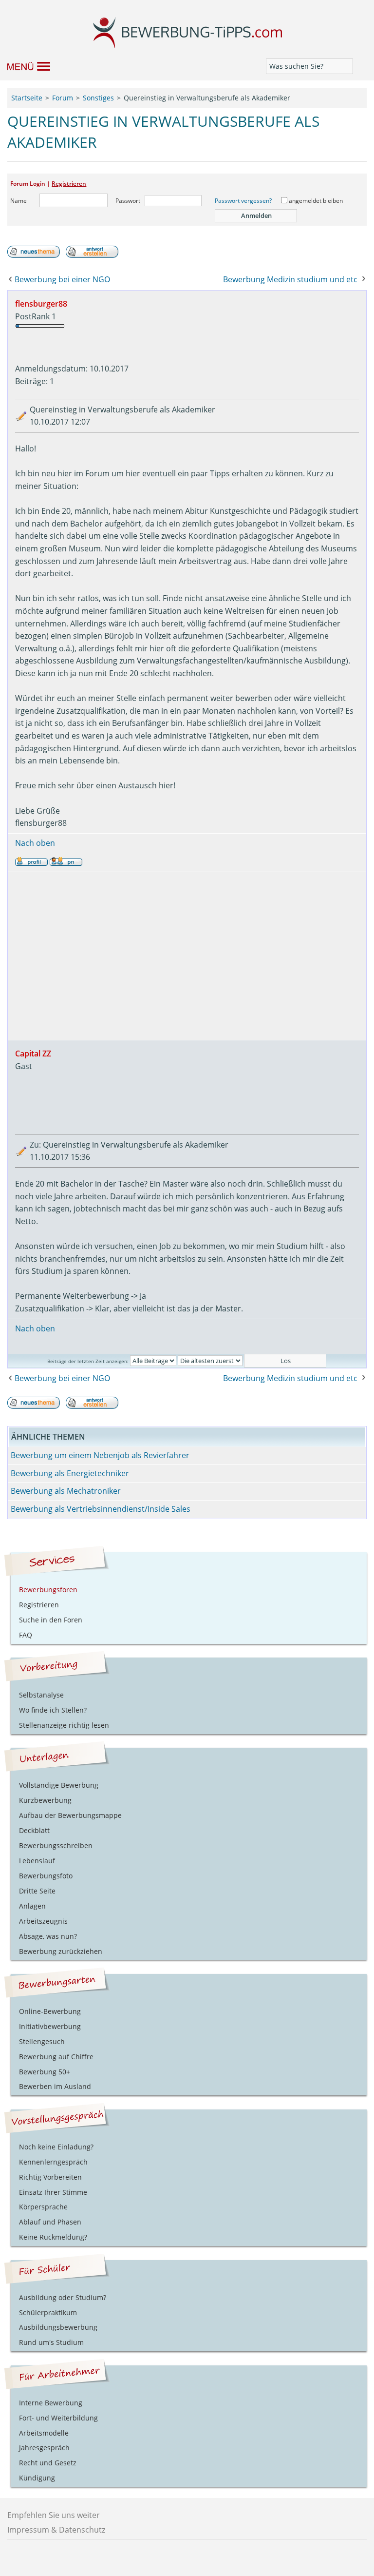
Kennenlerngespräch (53, 2162)
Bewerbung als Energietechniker (70, 1473)
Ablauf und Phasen (50, 2222)
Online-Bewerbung (50, 2011)
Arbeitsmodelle (44, 2433)
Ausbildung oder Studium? (63, 2297)
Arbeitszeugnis (43, 1921)
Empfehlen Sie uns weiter (54, 2515)
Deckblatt (34, 1830)
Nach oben (35, 843)
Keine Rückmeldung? (53, 2237)
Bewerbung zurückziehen (61, 1951)
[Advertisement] (187, 956)
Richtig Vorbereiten (50, 2177)
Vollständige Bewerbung (59, 1785)
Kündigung (37, 2478)
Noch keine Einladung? (56, 2147)
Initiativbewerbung (50, 2026)
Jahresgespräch (44, 2448)
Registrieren (69, 184)
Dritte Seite (37, 1891)
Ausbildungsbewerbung (58, 2327)
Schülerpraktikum (48, 2313)
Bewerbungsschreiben (56, 1845)
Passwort (128, 201)
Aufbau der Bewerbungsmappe (70, 1815)
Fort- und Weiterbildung (58, 2418)
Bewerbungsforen (48, 1590)
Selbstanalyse (41, 1695)
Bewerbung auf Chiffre (56, 2057)
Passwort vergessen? (243, 201)
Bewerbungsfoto (46, 1876)
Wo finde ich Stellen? (53, 1710)
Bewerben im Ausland (55, 2086)
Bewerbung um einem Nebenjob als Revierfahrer (100, 1455)
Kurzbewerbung (45, 1800)
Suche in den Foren (51, 1620)
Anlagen (32, 1906)
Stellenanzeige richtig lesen (64, 1725)
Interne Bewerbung (51, 2403)
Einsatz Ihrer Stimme (53, 2192)
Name (19, 201)
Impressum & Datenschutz (56, 2530)
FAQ (26, 1635)
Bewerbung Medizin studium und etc (290, 279)
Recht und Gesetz (48, 2463)
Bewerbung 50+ (45, 2072)
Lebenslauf (37, 1861)
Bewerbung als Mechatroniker (66, 1491)
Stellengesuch (42, 2041)
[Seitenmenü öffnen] (24, 66)
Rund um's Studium (51, 2342)
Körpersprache (43, 2207)
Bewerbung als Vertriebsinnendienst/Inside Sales (101, 1509)
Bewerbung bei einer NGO (62, 279)
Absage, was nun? (48, 1936)
